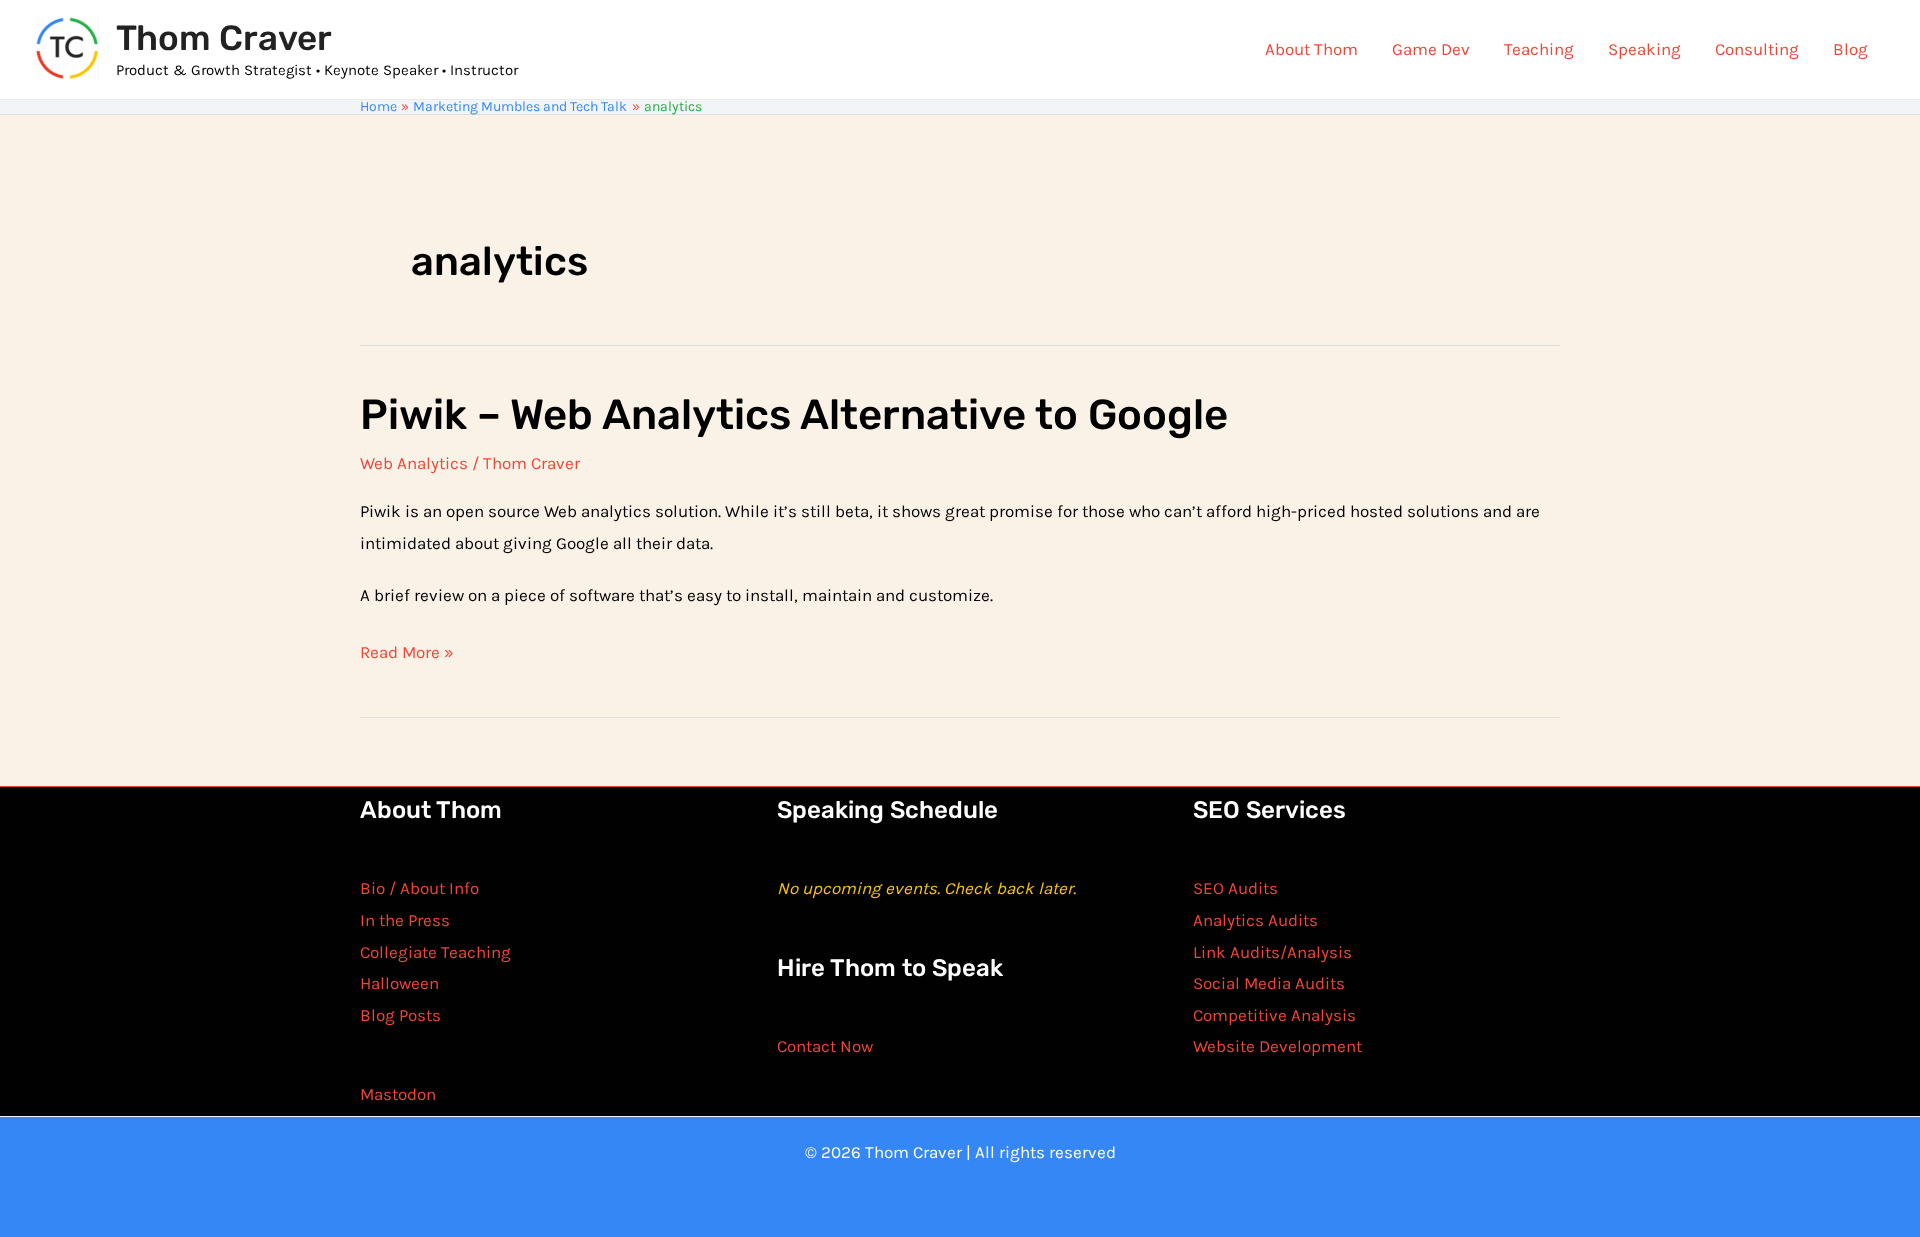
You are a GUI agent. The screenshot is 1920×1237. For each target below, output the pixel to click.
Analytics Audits (1255, 920)
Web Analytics (414, 463)
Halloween (399, 983)
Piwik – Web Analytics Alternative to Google (794, 415)
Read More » (407, 655)
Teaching (1539, 49)
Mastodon (398, 1094)
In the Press (405, 920)
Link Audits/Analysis (1272, 952)
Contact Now (825, 1046)
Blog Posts (400, 1015)
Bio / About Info (419, 888)
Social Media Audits (1269, 983)
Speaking (1644, 49)
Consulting (1757, 49)
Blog (1850, 49)
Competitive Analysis (1274, 1015)
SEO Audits (1235, 888)
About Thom (1311, 49)
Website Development (1277, 1046)
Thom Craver (224, 38)
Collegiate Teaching (435, 952)
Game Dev (1431, 49)
